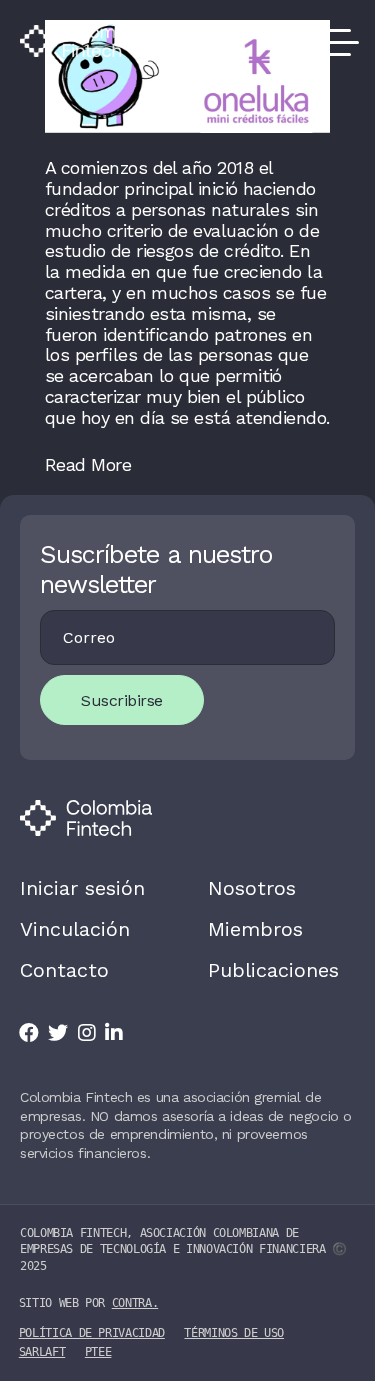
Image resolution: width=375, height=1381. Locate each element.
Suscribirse (122, 700)
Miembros (255, 929)
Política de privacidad (92, 1333)
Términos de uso (234, 1333)
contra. (135, 1303)
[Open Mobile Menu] (335, 41)
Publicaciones (273, 970)
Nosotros (252, 888)
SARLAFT (42, 1352)
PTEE (98, 1352)
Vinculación (75, 929)
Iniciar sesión (82, 888)
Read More (88, 464)
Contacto (64, 970)
